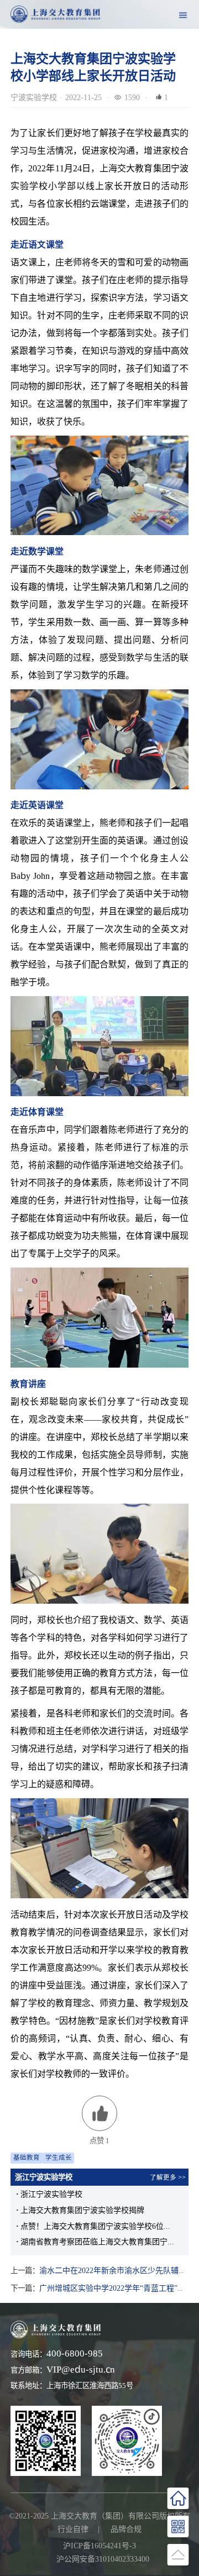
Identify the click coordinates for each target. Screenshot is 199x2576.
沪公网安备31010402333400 (103, 2559)
